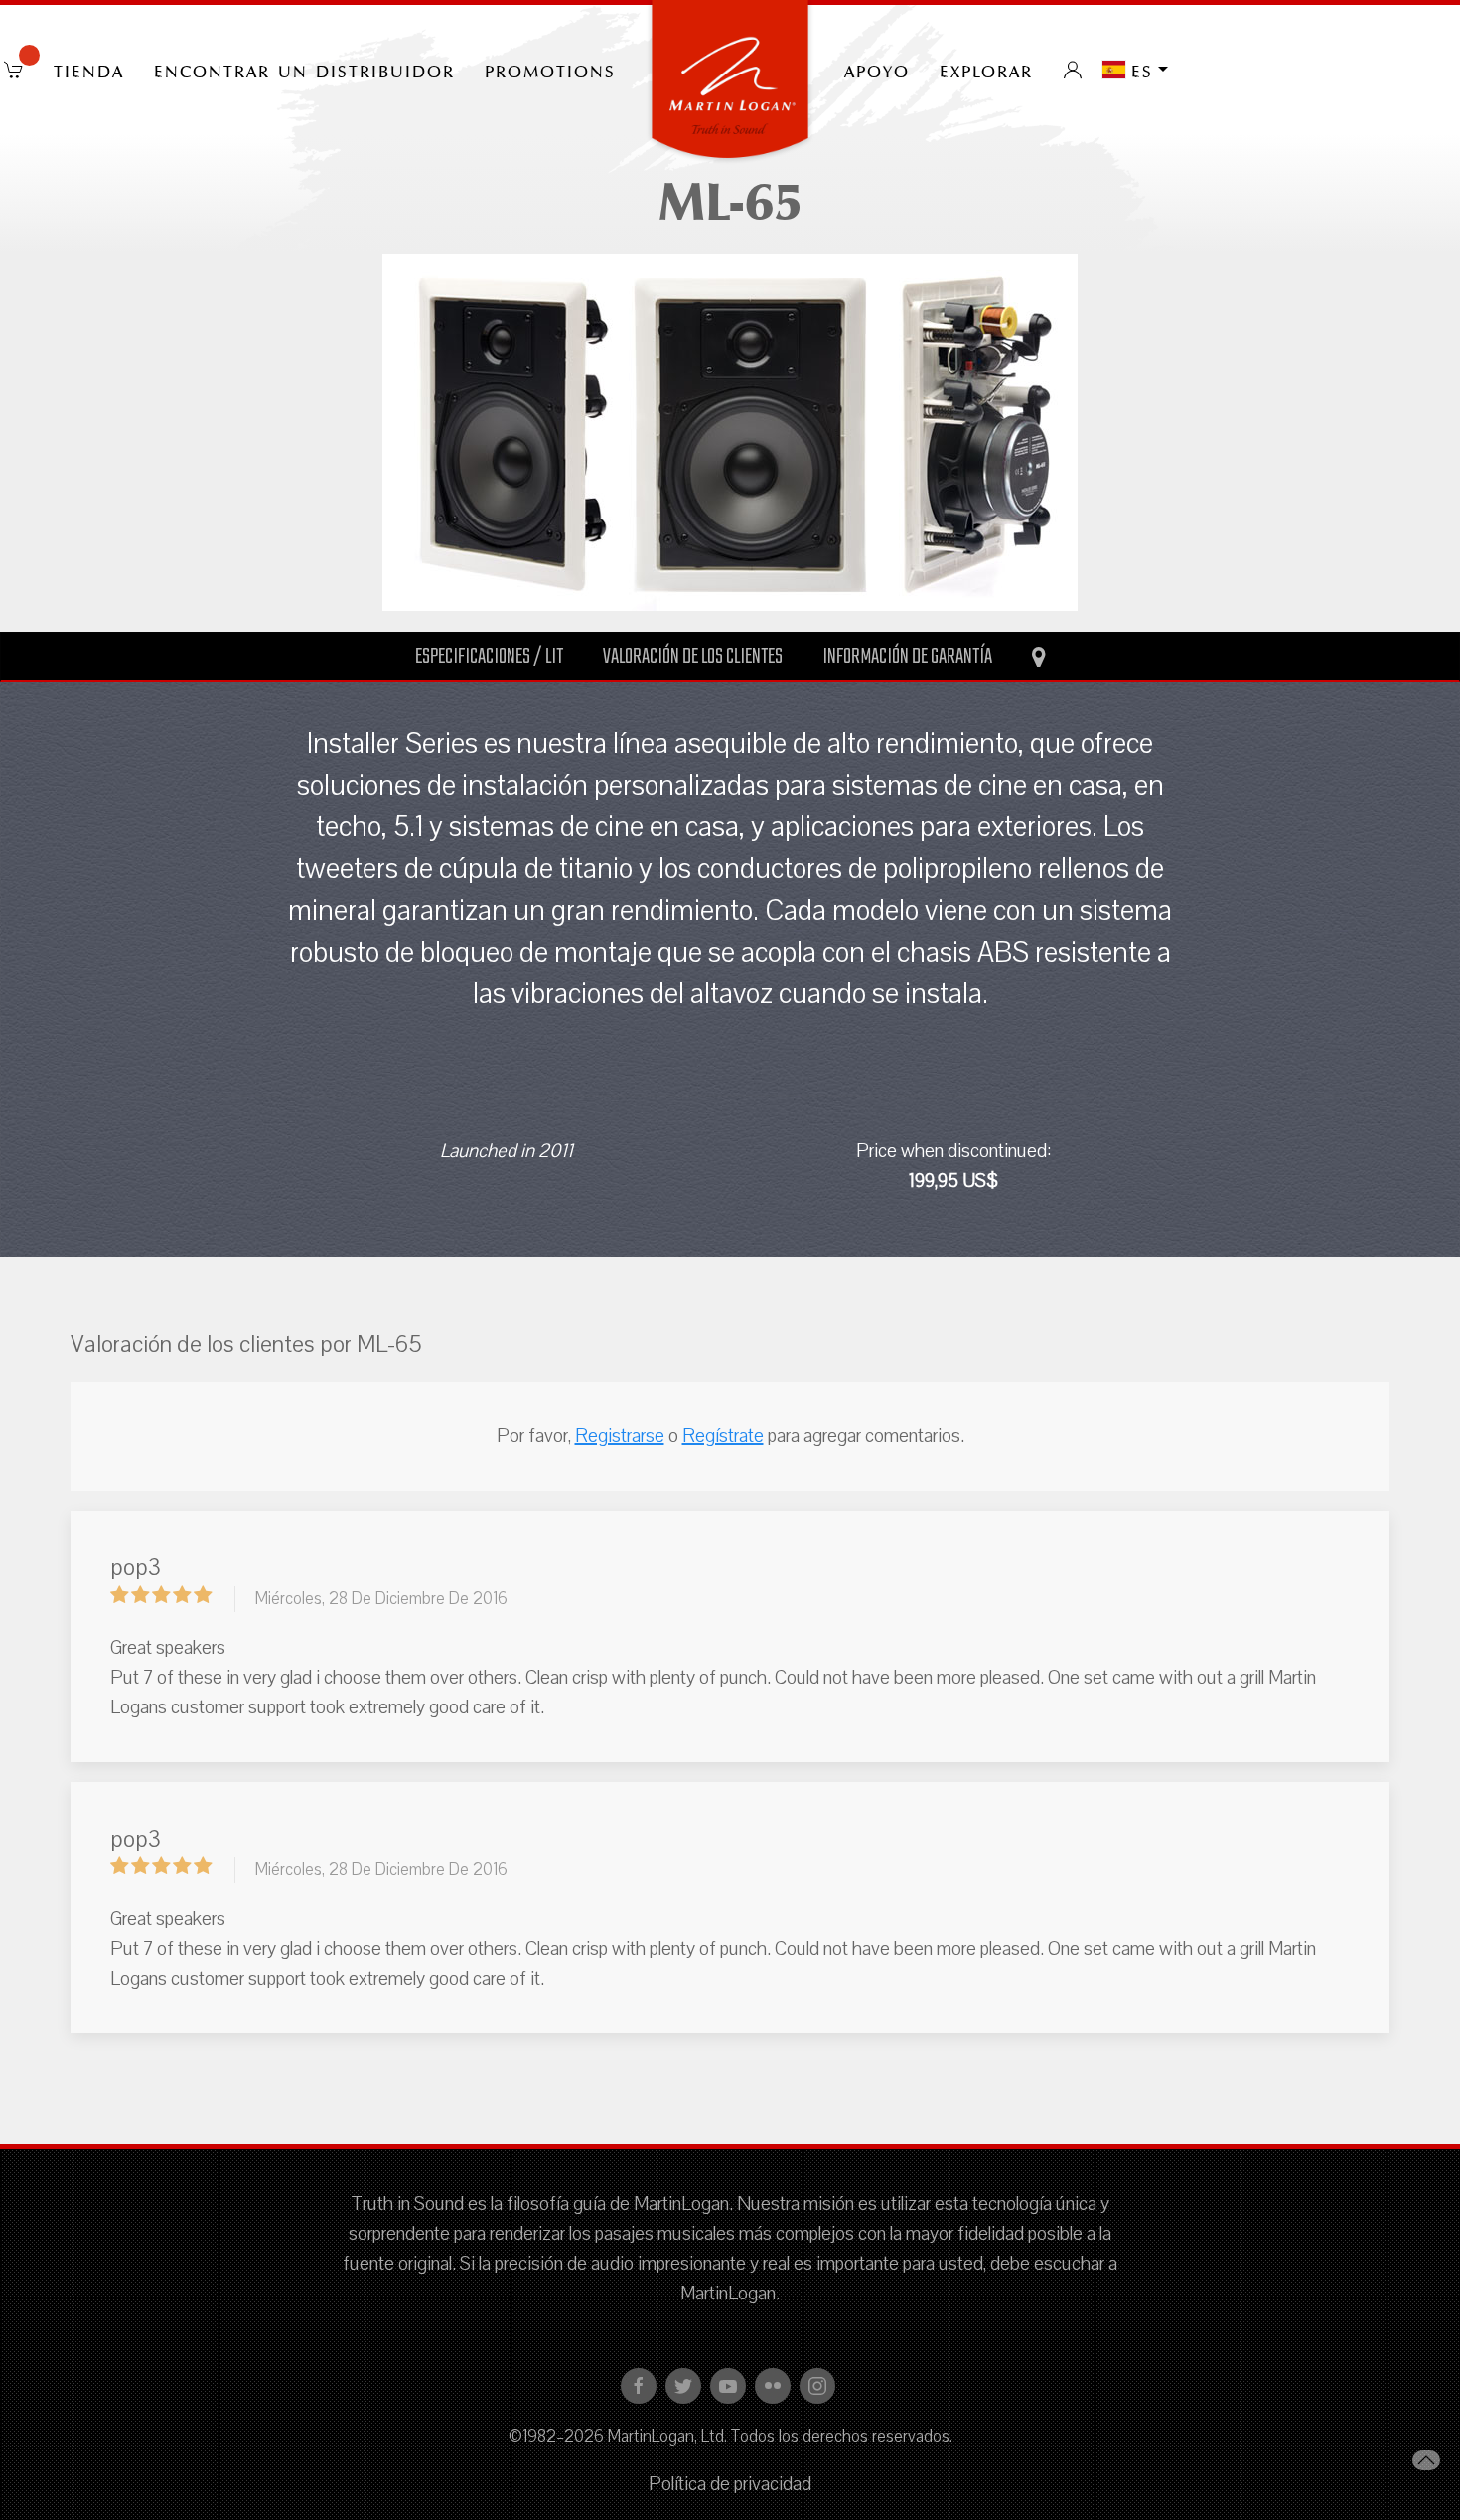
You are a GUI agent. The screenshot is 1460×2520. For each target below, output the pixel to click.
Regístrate (723, 1436)
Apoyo (877, 70)
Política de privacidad (730, 2484)
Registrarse (620, 1436)
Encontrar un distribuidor (304, 70)
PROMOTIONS (550, 70)
